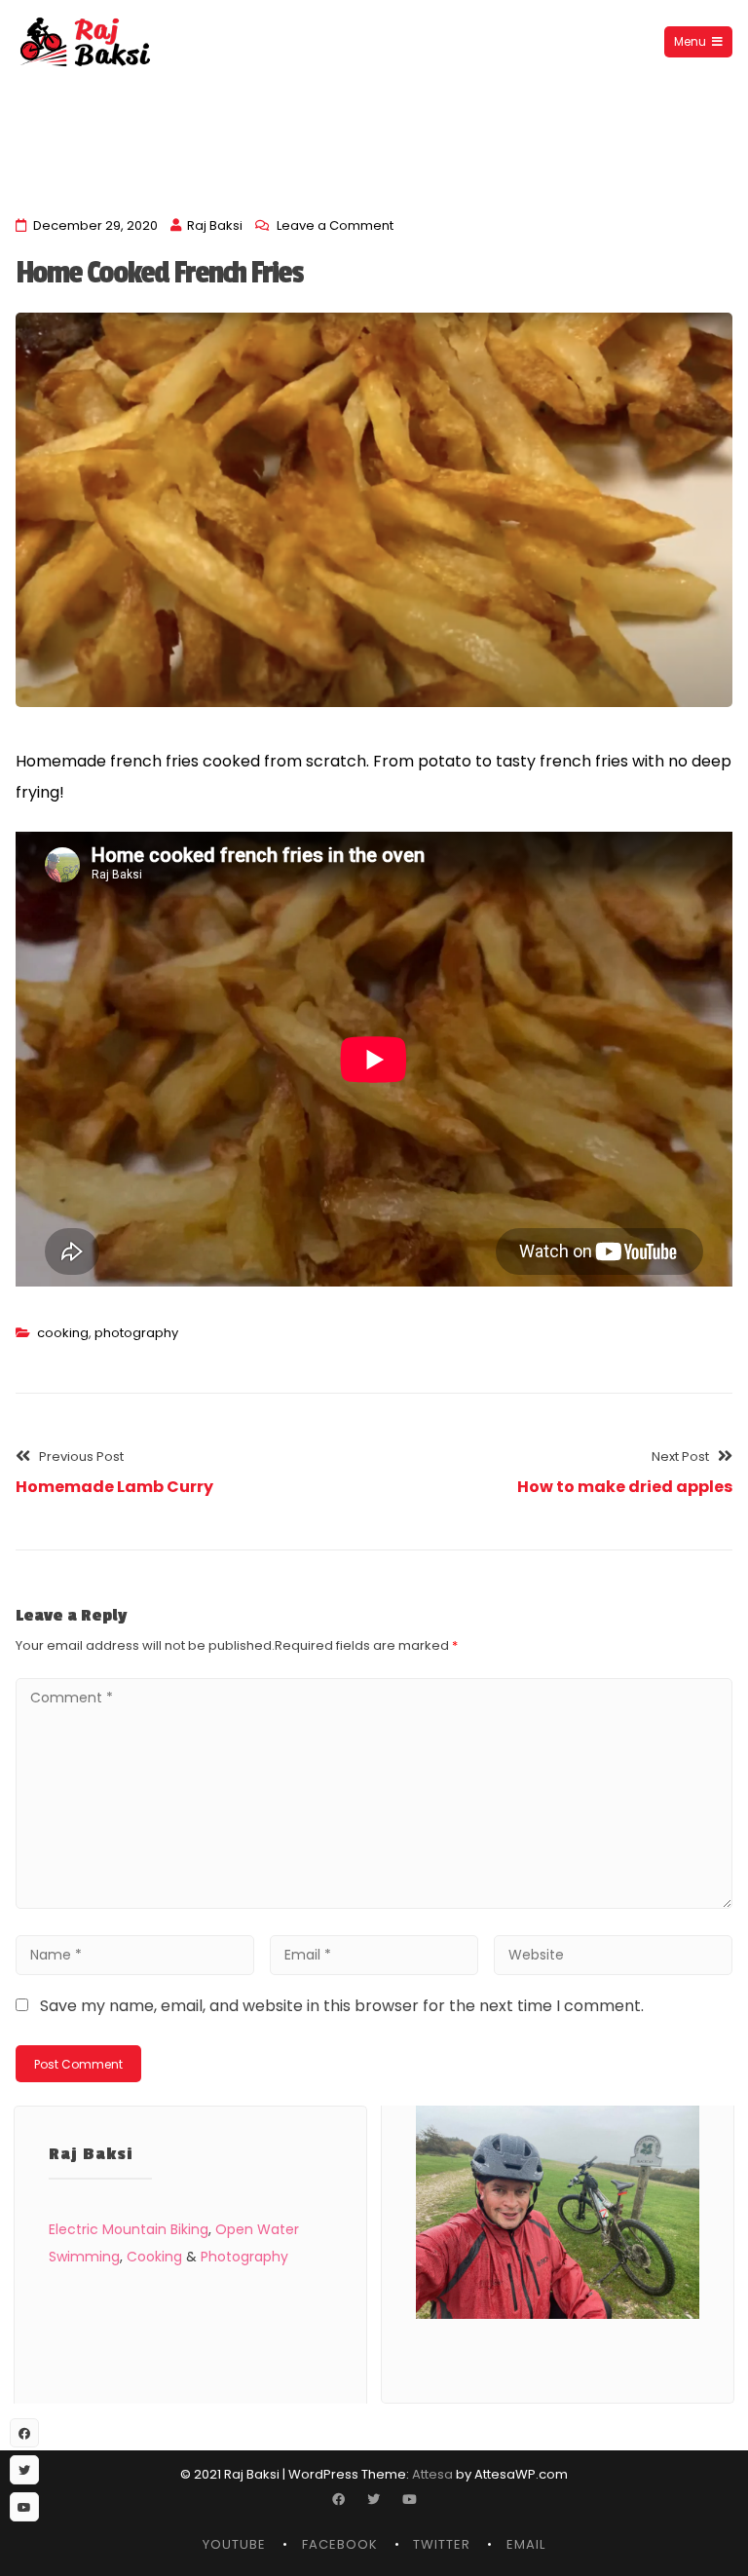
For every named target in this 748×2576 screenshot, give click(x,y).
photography (136, 1333)
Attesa (432, 2474)
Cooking (154, 2257)
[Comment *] (374, 1904)
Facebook (340, 2544)
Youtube (234, 2544)
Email (526, 2544)
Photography (244, 2257)
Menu (690, 41)
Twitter (442, 2544)
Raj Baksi (215, 225)
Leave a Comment (335, 225)
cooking (63, 1333)
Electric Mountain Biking (129, 2229)
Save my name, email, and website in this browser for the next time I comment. (342, 2006)
